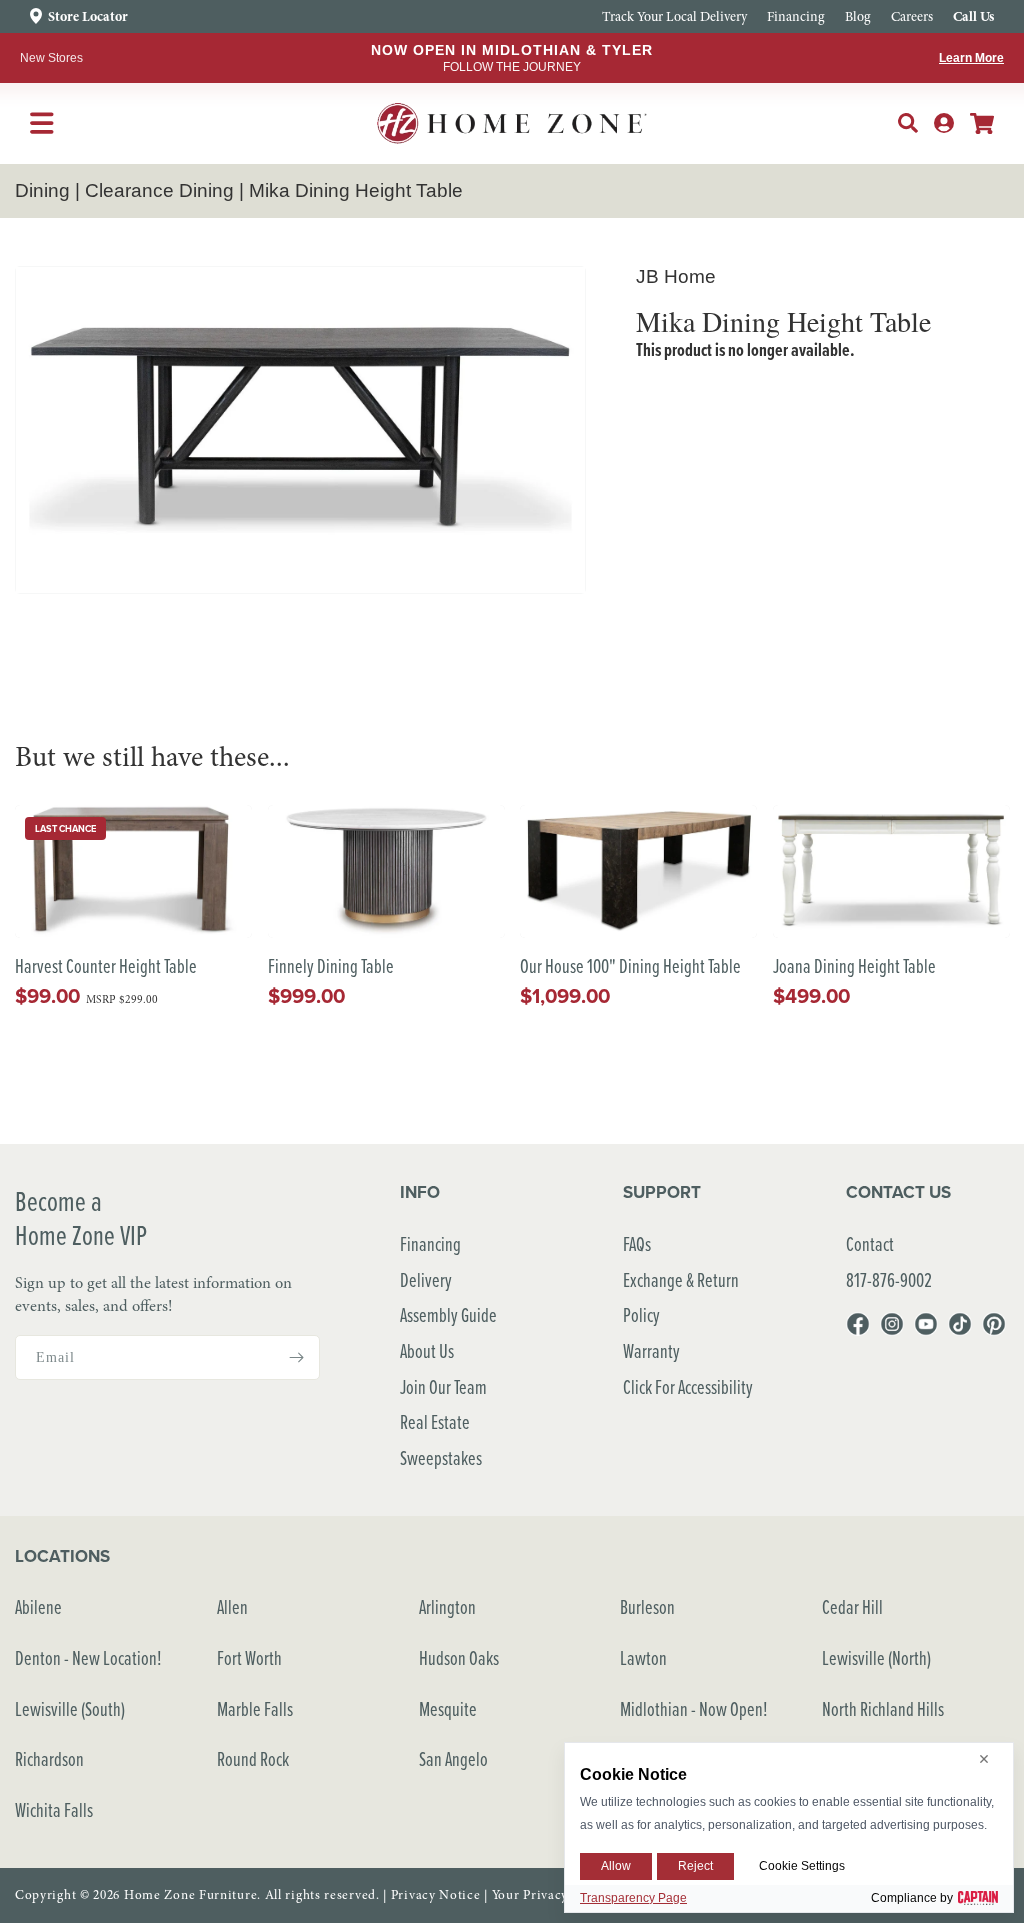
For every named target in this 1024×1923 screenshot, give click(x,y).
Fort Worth (249, 1657)
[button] (908, 123)
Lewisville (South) (70, 1708)
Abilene (38, 1606)
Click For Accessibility (688, 1386)
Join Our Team (443, 1386)
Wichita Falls (54, 1809)
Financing (430, 1243)
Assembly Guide (448, 1314)
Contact (870, 1243)
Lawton (643, 1657)
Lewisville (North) (876, 1657)
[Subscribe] (297, 1357)
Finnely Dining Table (331, 966)
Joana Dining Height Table (854, 966)
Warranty (651, 1350)
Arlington (447, 1606)
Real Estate (435, 1421)
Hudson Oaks (459, 1657)
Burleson (647, 1606)
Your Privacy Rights (551, 1895)
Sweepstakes (441, 1457)
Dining (42, 190)
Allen (232, 1606)
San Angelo (453, 1758)
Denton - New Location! (88, 1657)
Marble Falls (255, 1708)
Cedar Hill (852, 1606)
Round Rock (253, 1758)
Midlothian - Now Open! (694, 1708)
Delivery (426, 1279)
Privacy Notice (436, 1895)
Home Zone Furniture (190, 1895)
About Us (427, 1350)
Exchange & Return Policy (681, 1297)
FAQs (637, 1243)
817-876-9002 (889, 1279)
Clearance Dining (159, 190)
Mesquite (448, 1708)
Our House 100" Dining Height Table (630, 966)
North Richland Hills (883, 1708)
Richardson (49, 1758)
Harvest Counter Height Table (106, 966)
